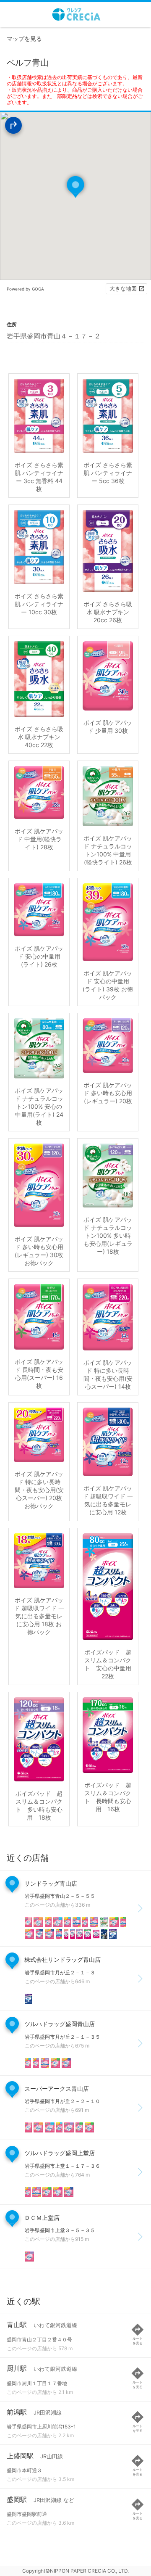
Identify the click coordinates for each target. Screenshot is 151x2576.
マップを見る (24, 38)
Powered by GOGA (25, 289)
